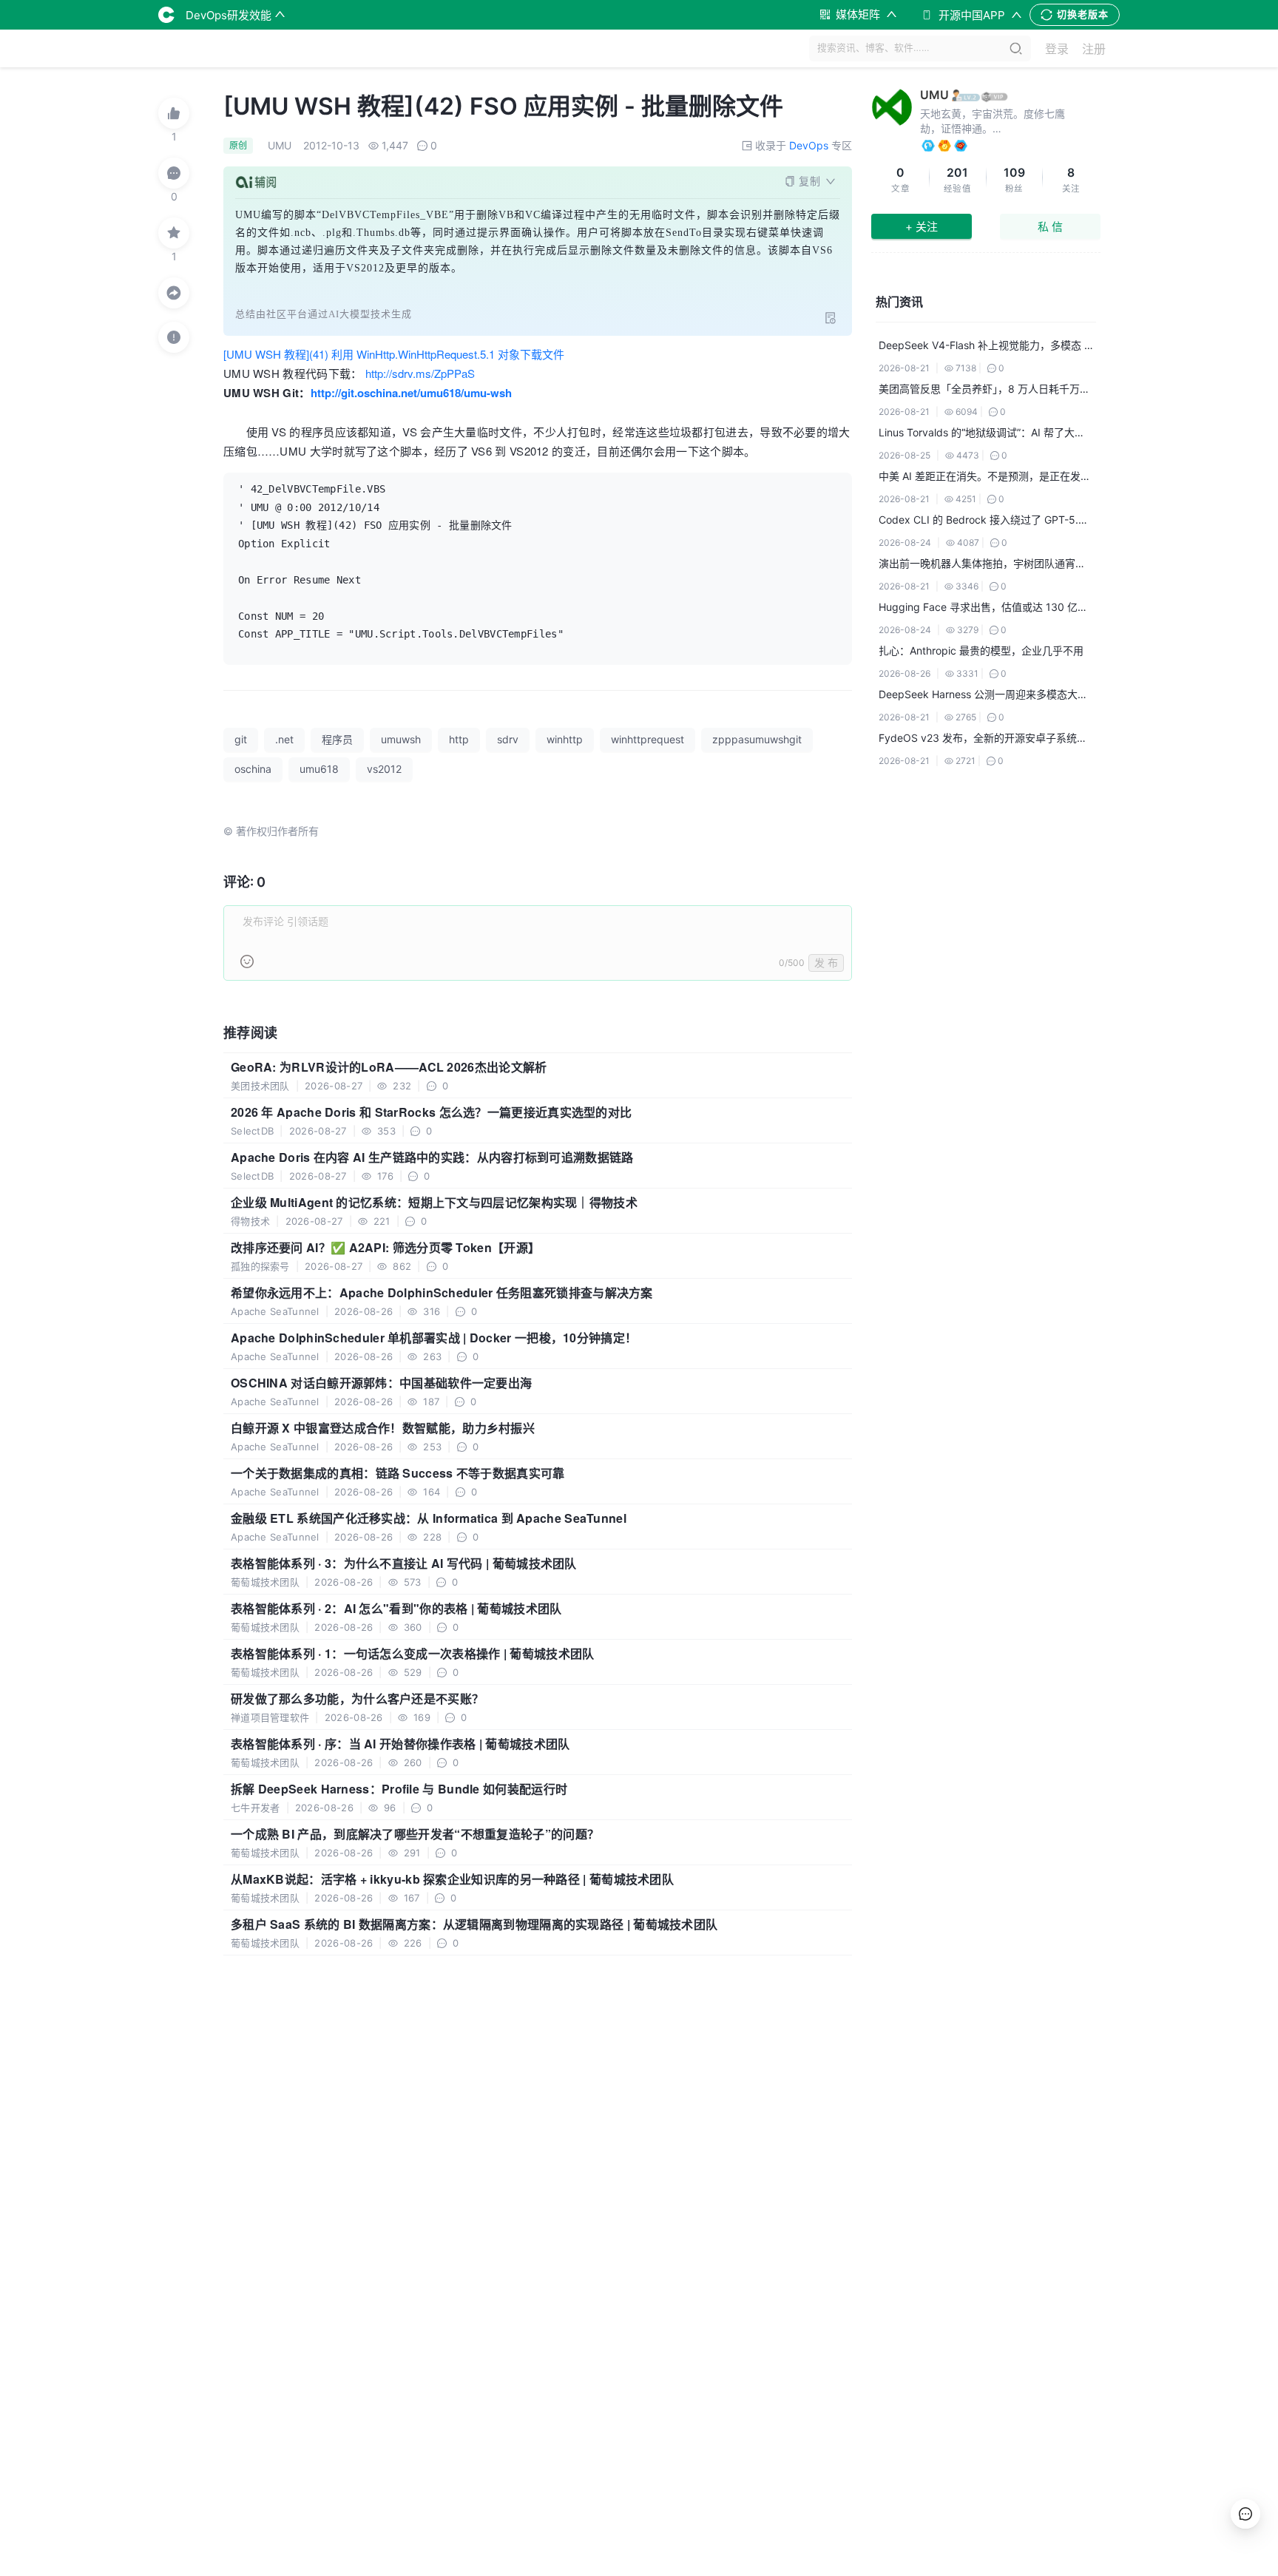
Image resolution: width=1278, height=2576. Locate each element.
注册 (1094, 49)
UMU (934, 95)
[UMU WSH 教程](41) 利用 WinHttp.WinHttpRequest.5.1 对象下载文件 (394, 354)
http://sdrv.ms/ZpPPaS (420, 373)
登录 (1057, 49)
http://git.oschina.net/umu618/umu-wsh (411, 393)
